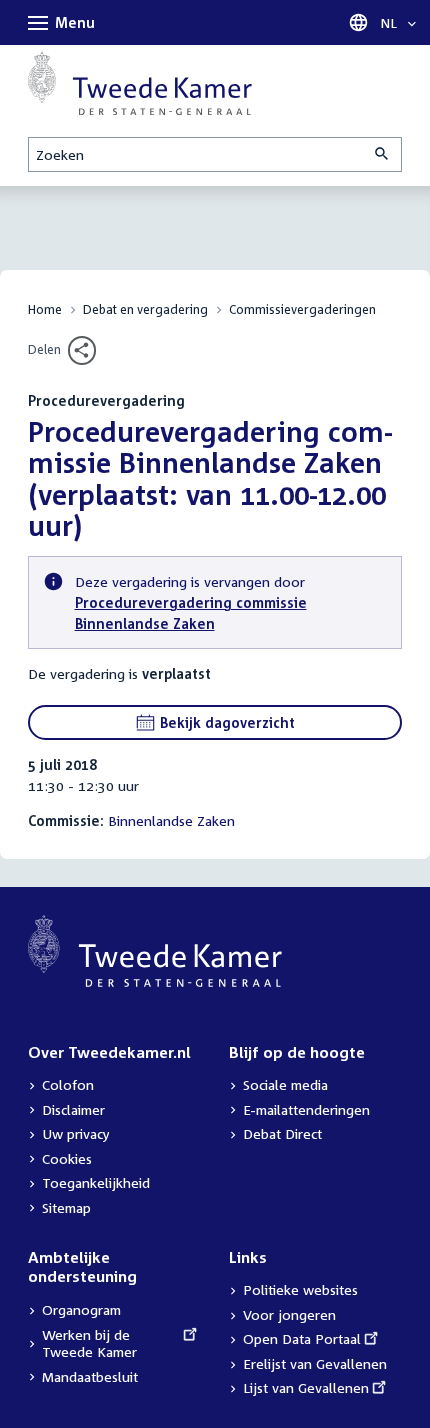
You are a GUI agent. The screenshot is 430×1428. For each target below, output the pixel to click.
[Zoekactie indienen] (383, 154)
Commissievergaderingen (302, 309)
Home (45, 309)
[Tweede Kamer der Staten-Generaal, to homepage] (140, 83)
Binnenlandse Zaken (171, 820)
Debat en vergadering (145, 309)
